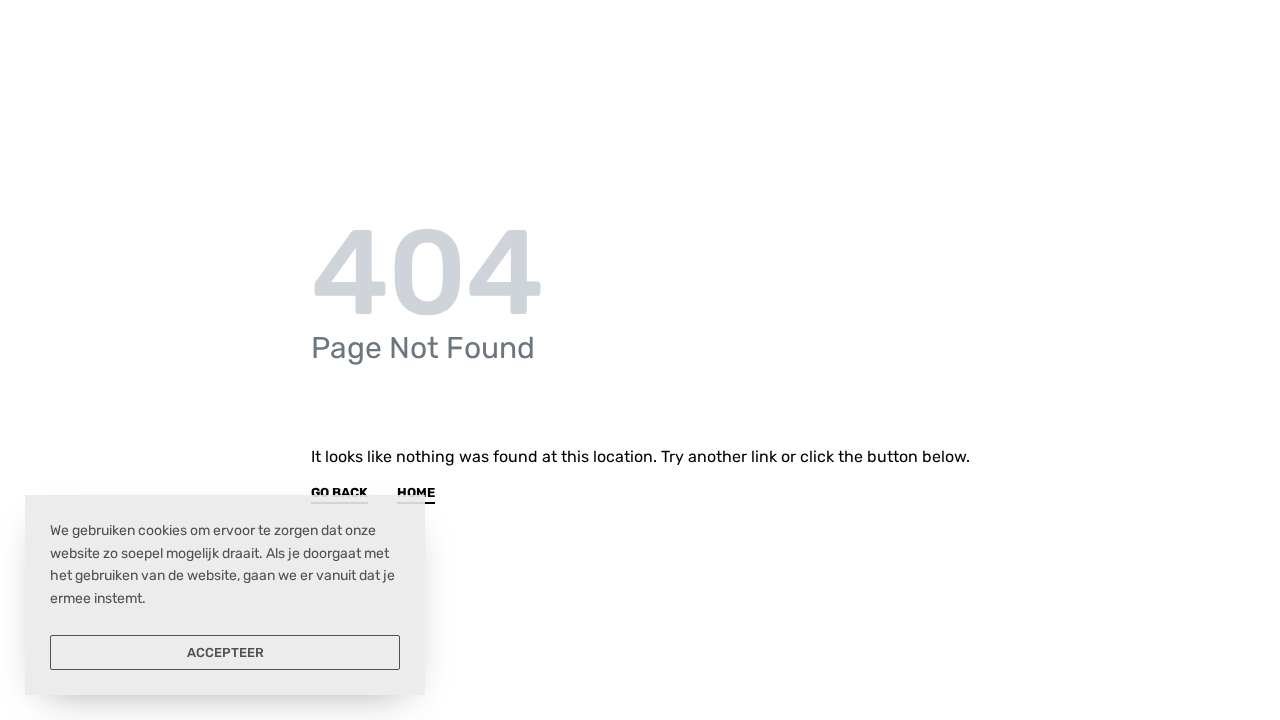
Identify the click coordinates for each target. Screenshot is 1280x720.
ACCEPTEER (225, 652)
